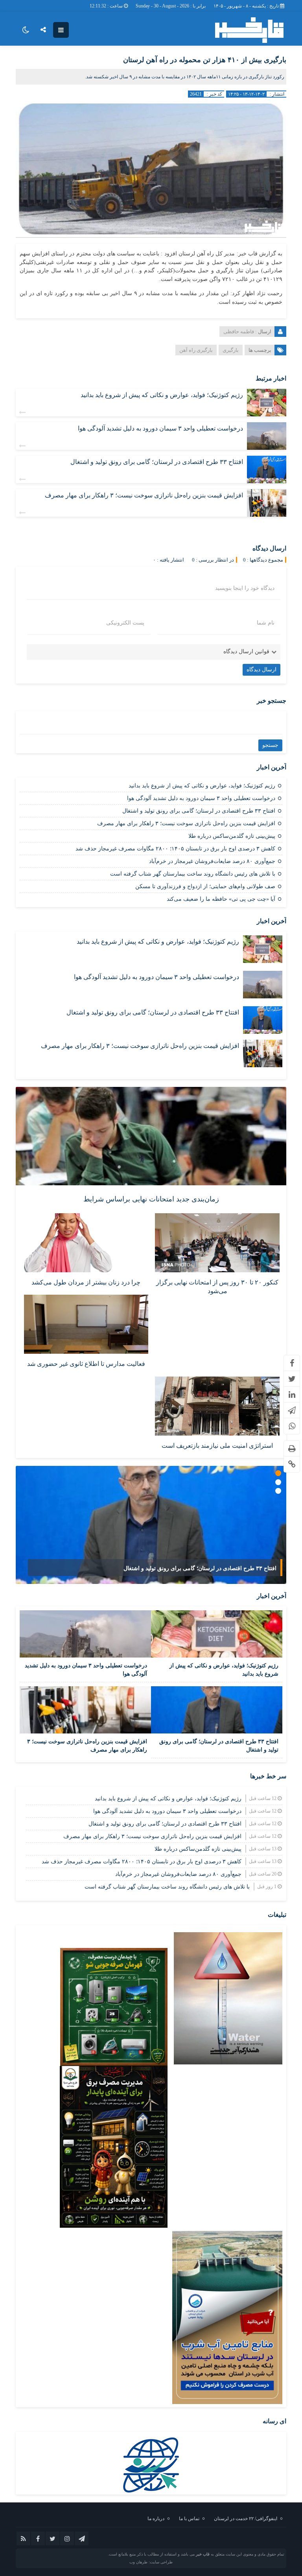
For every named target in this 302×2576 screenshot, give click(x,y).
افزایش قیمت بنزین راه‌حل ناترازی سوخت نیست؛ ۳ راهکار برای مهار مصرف (144, 495)
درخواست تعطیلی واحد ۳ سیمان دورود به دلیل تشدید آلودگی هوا (160, 428)
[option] (151, 1525)
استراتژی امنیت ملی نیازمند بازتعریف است (217, 1446)
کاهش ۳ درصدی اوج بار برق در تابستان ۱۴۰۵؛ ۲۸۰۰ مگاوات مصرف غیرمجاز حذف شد (175, 849)
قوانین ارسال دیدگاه (246, 651)
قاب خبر (203, 2554)
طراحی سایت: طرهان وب (151, 2562)
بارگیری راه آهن (196, 350)
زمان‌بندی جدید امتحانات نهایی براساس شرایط (151, 1199)
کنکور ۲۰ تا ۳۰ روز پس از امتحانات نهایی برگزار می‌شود (217, 1287)
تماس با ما (189, 2519)
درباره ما (156, 2519)
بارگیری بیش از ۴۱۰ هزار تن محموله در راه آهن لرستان (205, 60)
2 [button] (278, 1482)
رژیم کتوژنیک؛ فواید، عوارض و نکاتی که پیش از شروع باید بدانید (162, 395)
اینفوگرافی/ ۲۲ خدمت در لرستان (246, 2519)
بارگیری (231, 350)
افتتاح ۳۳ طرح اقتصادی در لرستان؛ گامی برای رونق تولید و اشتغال (157, 462)
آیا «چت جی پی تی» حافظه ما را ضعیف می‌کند (221, 899)
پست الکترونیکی (125, 623)
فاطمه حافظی (239, 332)
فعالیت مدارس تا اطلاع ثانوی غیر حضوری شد (86, 1364)
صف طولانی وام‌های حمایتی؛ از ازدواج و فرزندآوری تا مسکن (205, 886)
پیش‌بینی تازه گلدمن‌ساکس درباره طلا (232, 836)
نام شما (266, 623)
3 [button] (278, 1491)
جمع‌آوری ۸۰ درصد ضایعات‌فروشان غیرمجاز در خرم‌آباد (212, 861)
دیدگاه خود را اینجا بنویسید (245, 588)
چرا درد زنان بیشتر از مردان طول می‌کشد (86, 1282)
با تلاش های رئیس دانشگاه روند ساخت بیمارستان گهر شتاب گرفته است (193, 874)
